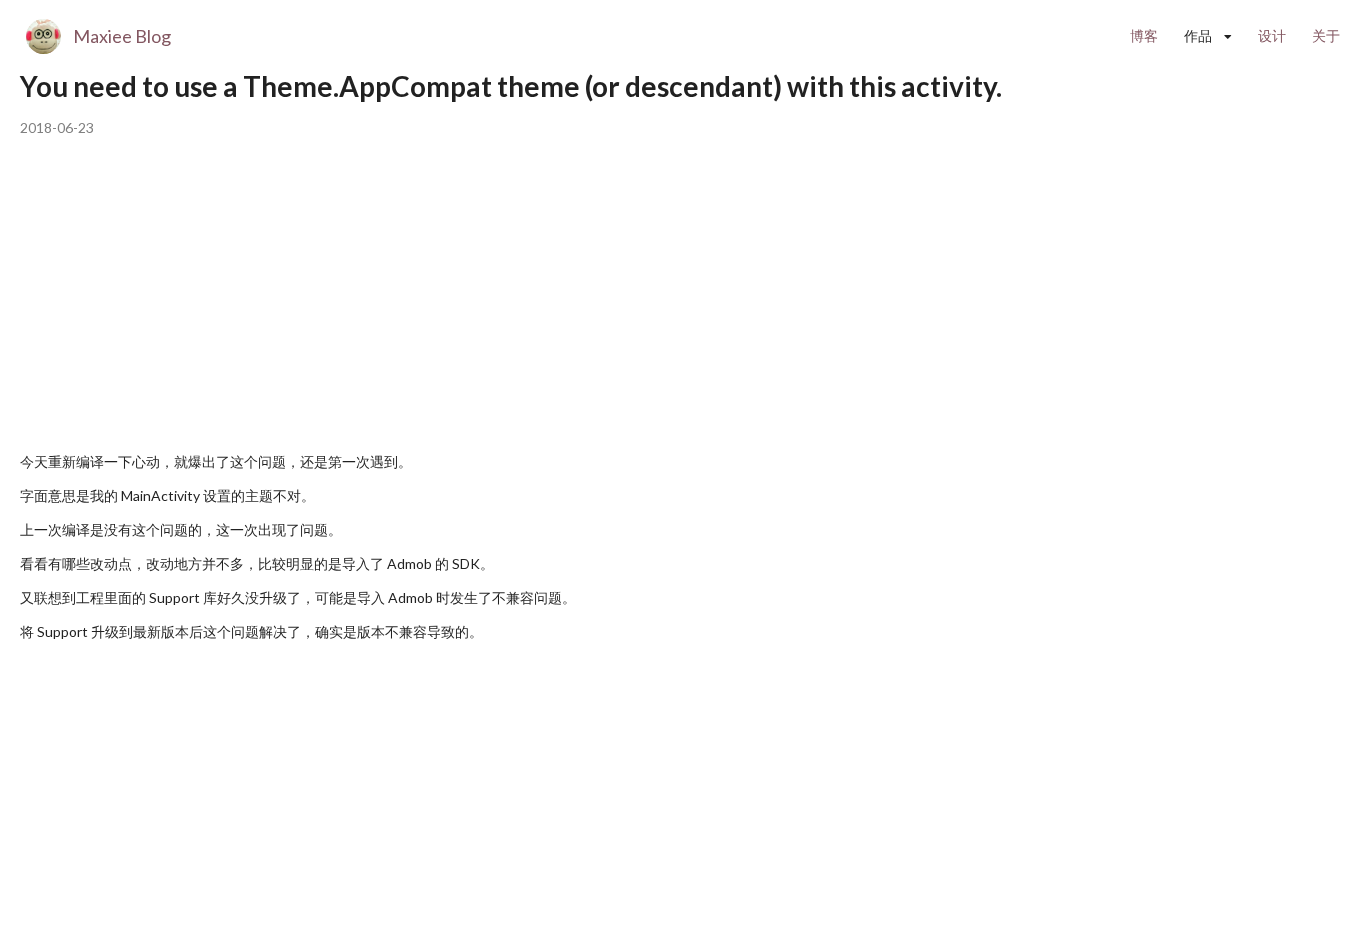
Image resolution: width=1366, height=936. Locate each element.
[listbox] (1208, 36)
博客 (1144, 35)
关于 (1326, 35)
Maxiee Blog (122, 36)
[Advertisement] (384, 298)
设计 (1272, 35)
